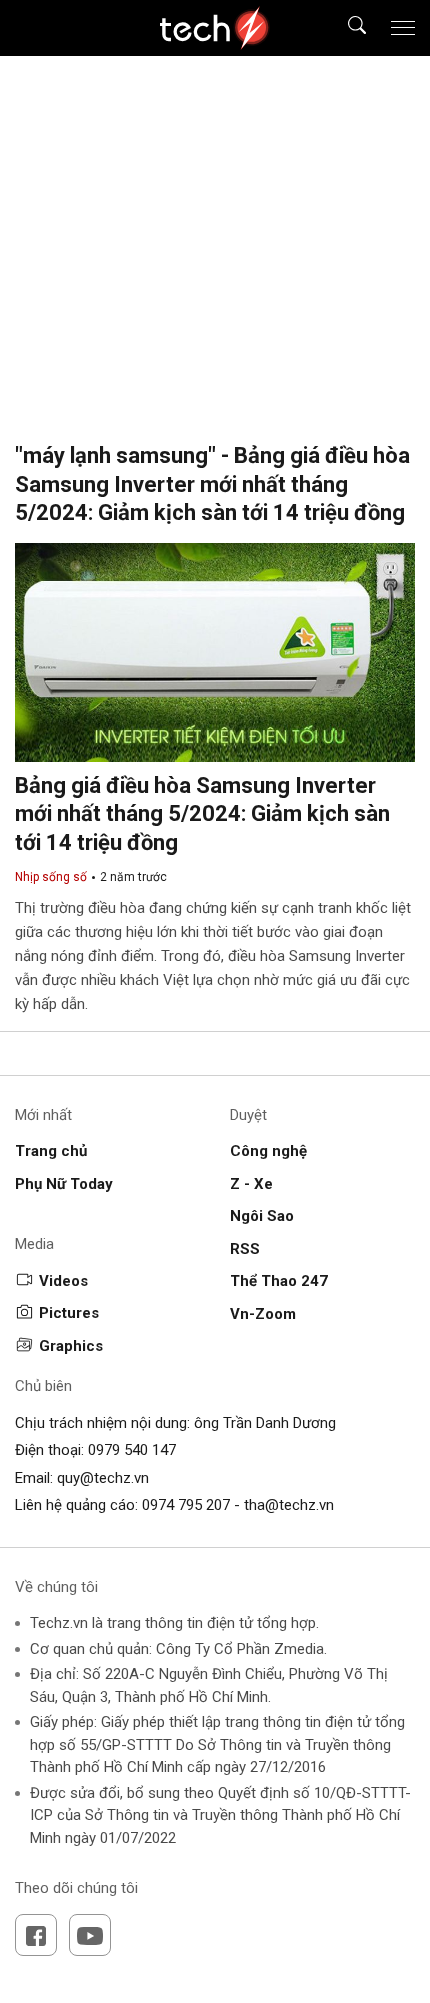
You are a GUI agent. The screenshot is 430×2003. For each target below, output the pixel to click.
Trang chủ (51, 1151)
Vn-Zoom (263, 1314)
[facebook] (36, 1935)
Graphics (71, 1346)
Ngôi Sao (262, 1216)
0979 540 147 (132, 1450)
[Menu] (403, 28)
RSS (245, 1249)
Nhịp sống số (51, 877)
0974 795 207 (186, 1505)
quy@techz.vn (103, 1478)
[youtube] (90, 1935)
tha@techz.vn (289, 1505)
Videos (63, 1281)
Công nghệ (268, 1151)
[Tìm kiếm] (344, 28)
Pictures (69, 1313)
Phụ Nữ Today (64, 1184)
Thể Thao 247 (279, 1281)
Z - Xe (251, 1184)
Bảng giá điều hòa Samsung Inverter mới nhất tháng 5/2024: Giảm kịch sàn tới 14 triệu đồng (202, 814)
